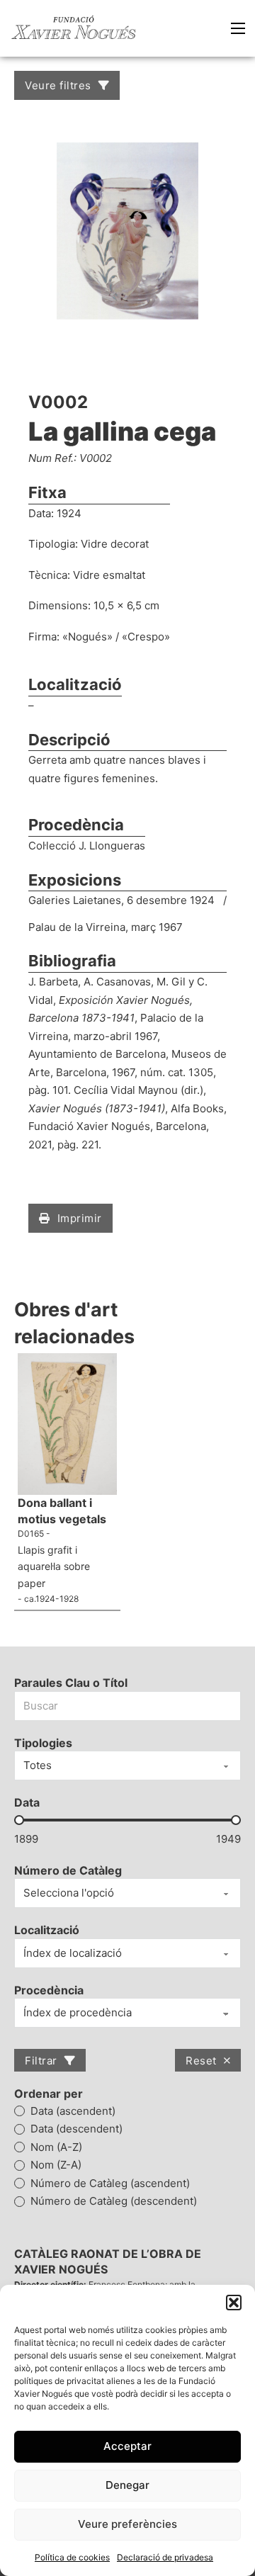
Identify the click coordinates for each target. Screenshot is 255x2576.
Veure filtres (58, 85)
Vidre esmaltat (109, 575)
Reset (201, 2061)
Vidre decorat (115, 544)
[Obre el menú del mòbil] (238, 28)
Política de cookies (72, 2557)
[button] (234, 2303)
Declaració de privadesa (165, 2557)
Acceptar (127, 2446)
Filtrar (41, 2061)
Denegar (127, 2485)
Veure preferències (127, 2524)
